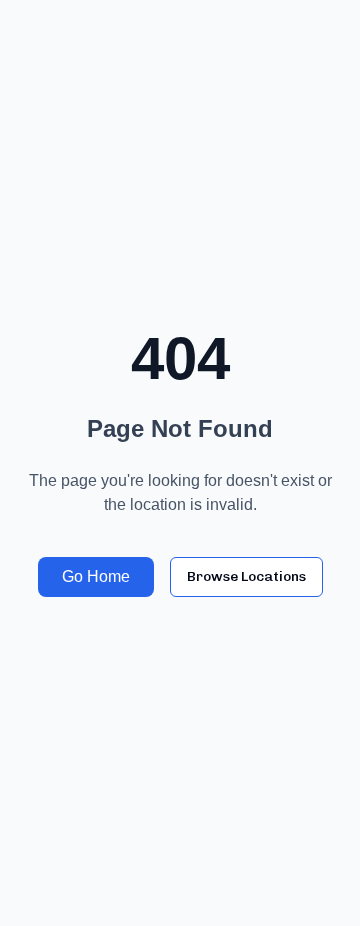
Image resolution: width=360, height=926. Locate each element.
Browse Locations (246, 576)
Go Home (96, 576)
